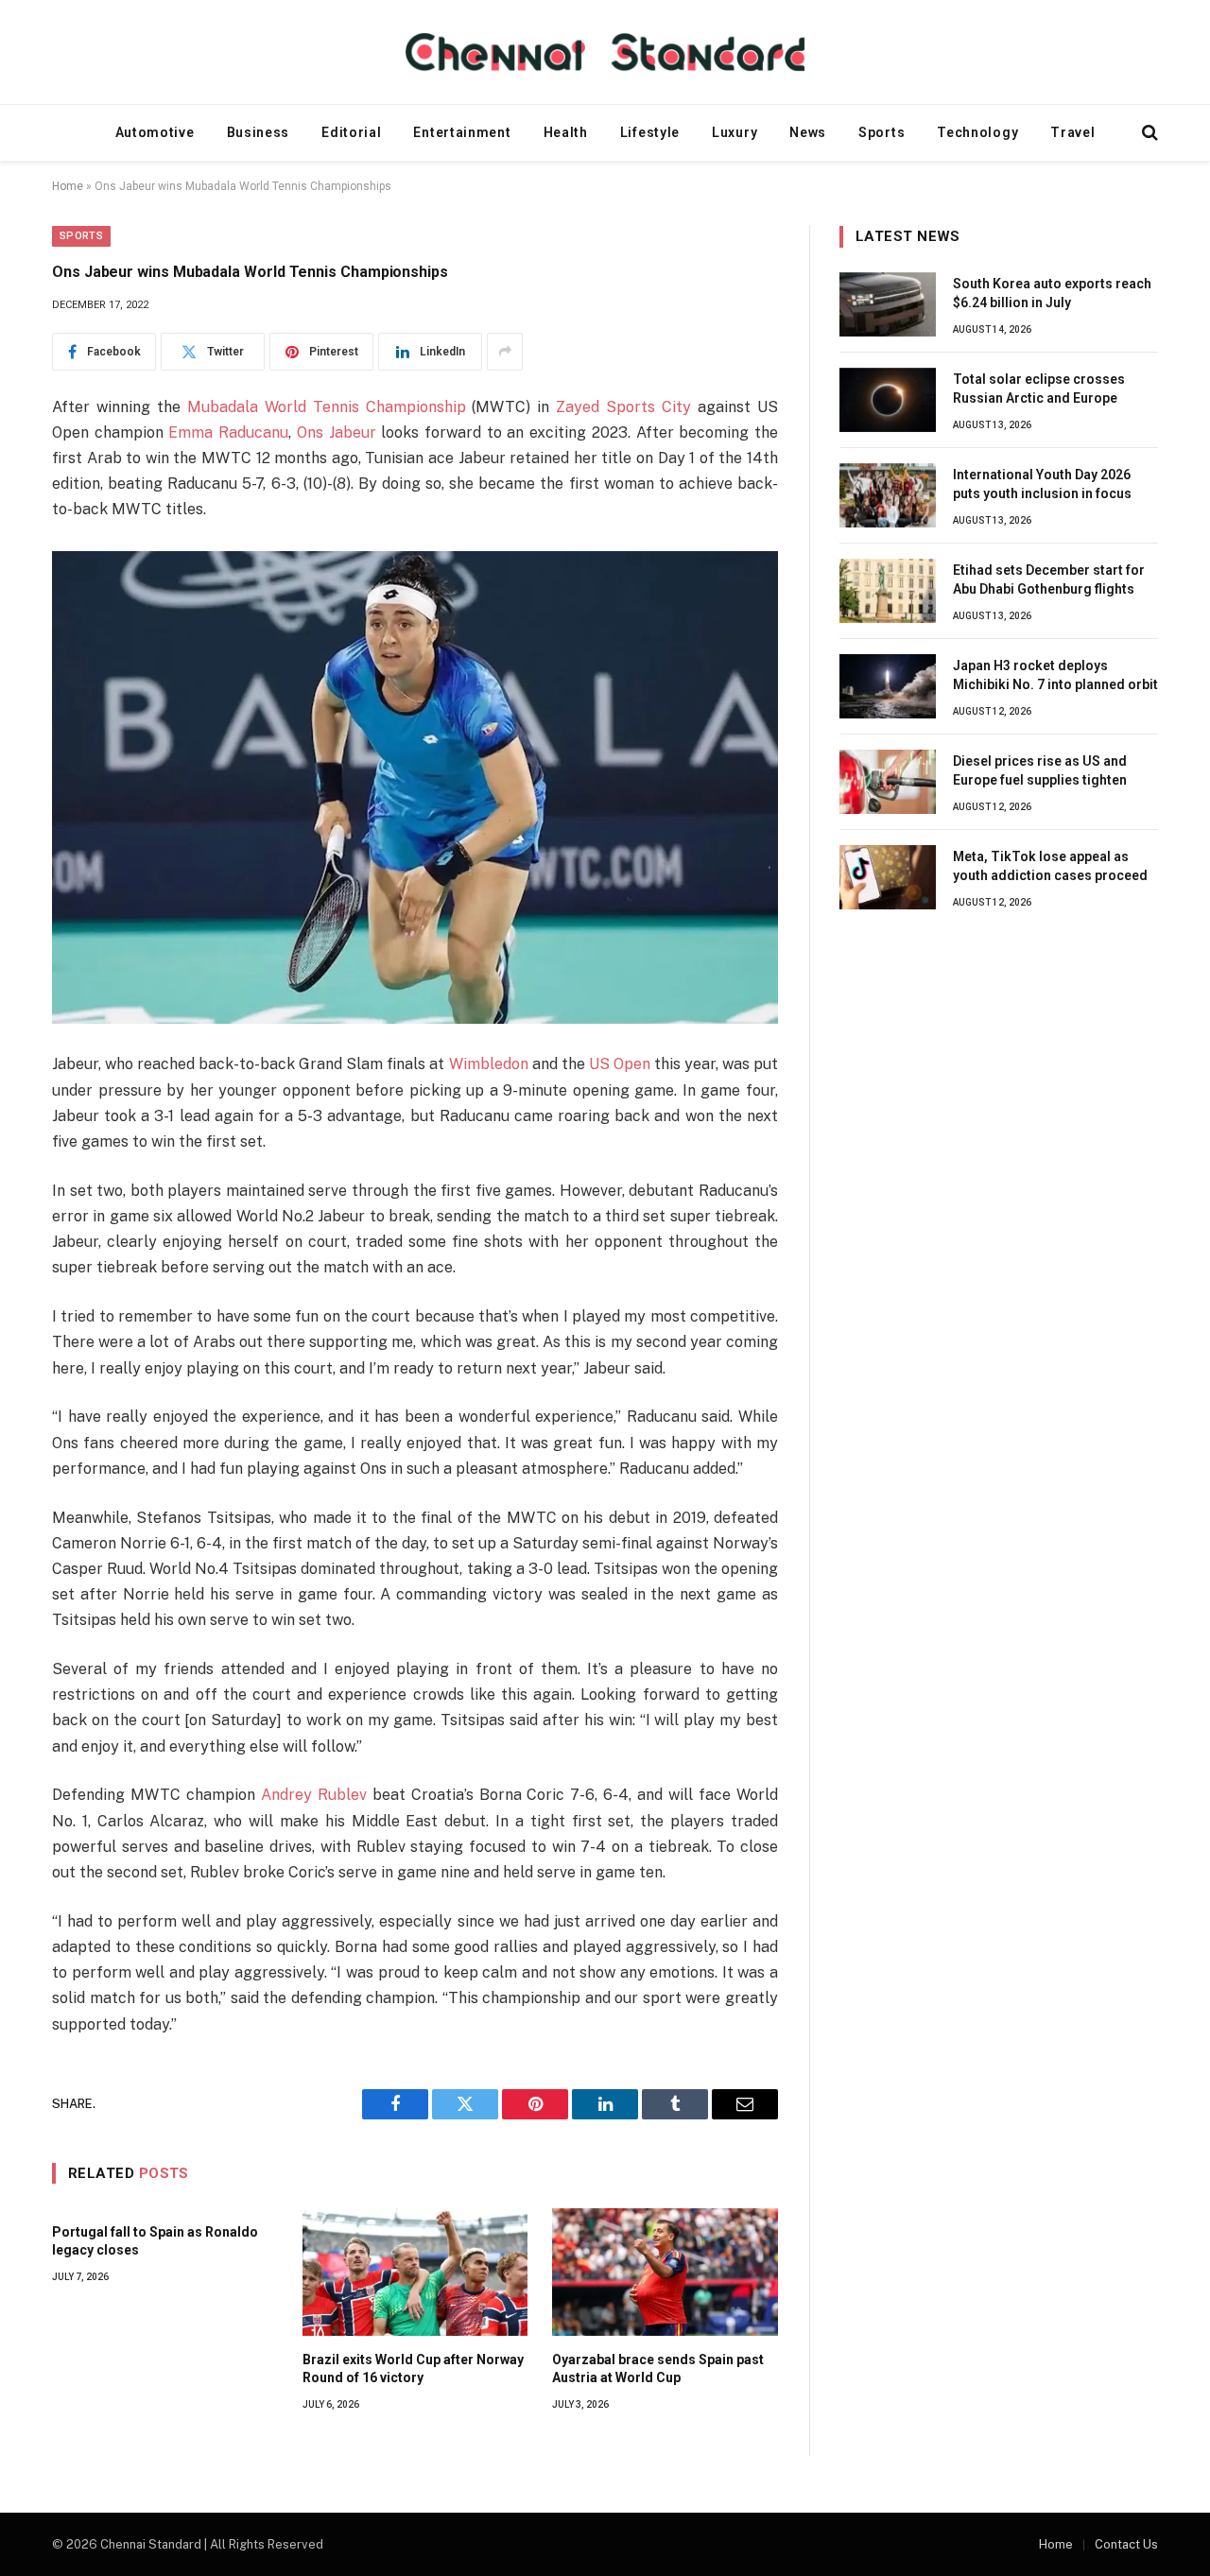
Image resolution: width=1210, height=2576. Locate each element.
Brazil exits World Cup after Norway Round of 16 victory (413, 2369)
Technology (977, 132)
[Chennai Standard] (605, 52)
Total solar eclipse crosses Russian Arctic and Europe (1039, 389)
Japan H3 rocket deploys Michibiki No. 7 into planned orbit (1055, 675)
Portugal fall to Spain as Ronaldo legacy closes (155, 2241)
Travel (1072, 132)
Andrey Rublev (314, 1795)
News (808, 132)
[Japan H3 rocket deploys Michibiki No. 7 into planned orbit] (888, 686)
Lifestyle (650, 132)
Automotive (155, 132)
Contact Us (1126, 2544)
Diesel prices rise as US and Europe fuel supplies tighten (1040, 770)
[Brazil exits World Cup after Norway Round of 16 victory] (415, 2272)
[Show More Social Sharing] (505, 352)
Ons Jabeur (337, 432)
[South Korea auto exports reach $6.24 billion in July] (888, 304)
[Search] (1148, 133)
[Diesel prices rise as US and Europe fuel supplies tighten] (888, 782)
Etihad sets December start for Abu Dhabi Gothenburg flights (1049, 579)
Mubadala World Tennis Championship (327, 407)
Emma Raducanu (228, 432)
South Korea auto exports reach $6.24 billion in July (1052, 293)
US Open (620, 1064)
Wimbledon (489, 1064)
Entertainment (462, 132)
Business (259, 132)
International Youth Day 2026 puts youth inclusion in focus (1042, 484)
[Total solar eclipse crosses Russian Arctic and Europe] (888, 400)
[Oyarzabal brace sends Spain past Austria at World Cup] (665, 2272)
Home (68, 186)
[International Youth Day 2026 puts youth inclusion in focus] (888, 495)
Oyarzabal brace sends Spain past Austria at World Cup (658, 2369)
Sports (882, 132)
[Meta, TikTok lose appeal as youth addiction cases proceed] (888, 877)
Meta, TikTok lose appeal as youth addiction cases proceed (1050, 866)
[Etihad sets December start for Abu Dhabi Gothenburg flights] (888, 591)
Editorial (351, 132)
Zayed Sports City (623, 407)
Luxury (735, 132)
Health (566, 132)
